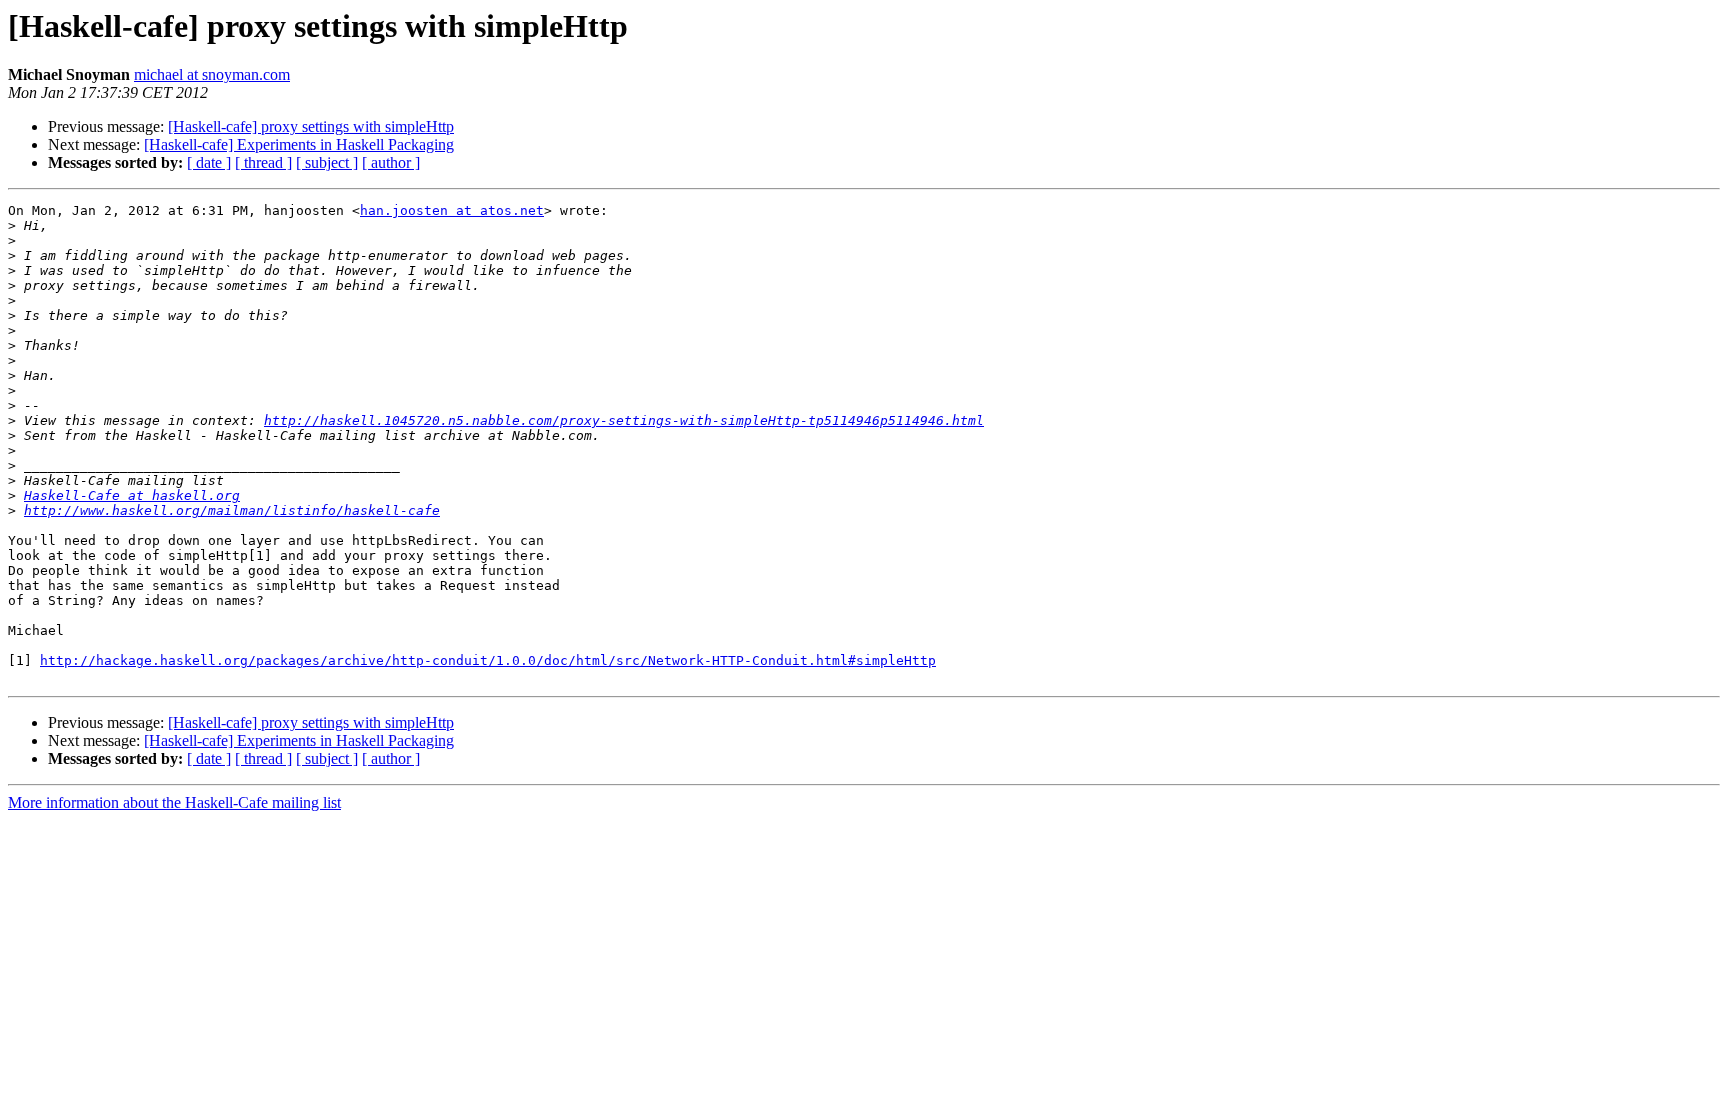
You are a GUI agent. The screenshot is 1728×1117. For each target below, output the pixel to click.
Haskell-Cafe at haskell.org (132, 495)
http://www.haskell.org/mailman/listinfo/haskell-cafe (232, 510)
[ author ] (391, 162)
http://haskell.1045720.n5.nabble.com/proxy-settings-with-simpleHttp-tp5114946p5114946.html (624, 420)
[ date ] (209, 162)
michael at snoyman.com (212, 74)
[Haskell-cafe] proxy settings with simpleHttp (311, 126)
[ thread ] (263, 162)
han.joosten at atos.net (452, 210)
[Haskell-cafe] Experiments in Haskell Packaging (299, 144)
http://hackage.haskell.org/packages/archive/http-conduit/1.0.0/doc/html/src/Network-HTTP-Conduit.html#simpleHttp (488, 660)
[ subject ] (327, 162)
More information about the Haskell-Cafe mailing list (174, 802)
